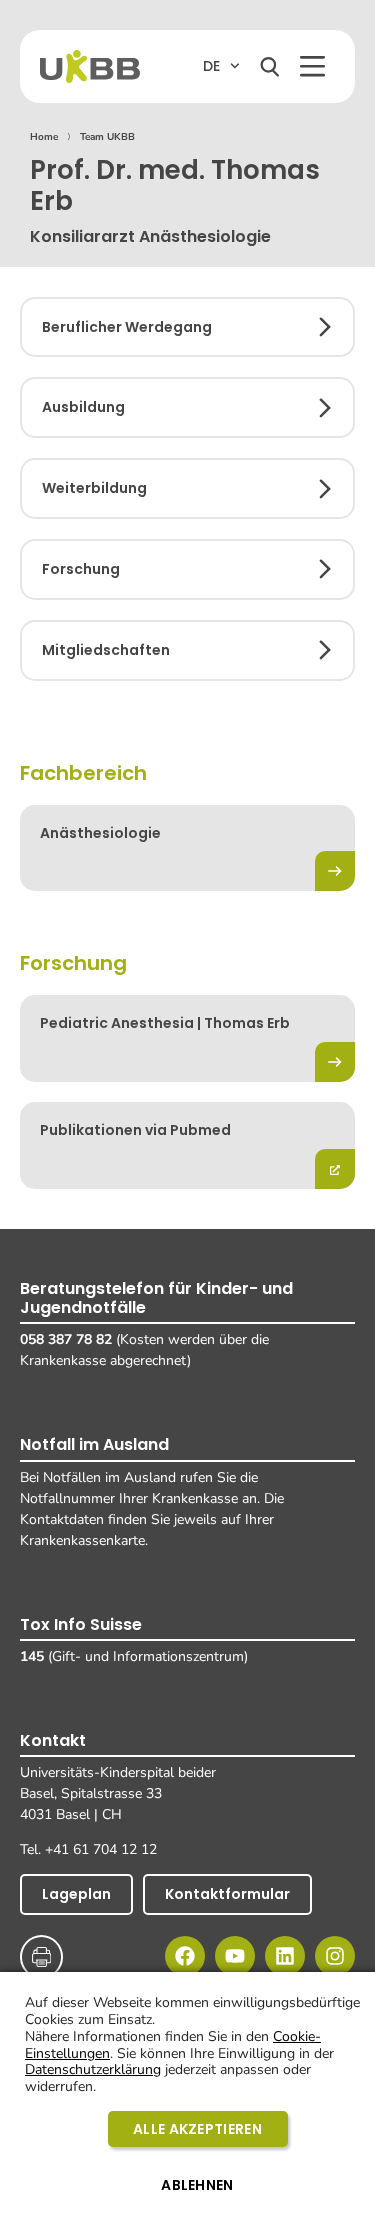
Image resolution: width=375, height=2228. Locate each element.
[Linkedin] (285, 1956)
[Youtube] (235, 1956)
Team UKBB (107, 137)
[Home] (90, 66)
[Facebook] (185, 1956)
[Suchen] (270, 67)
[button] (312, 66)
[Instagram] (335, 1956)
